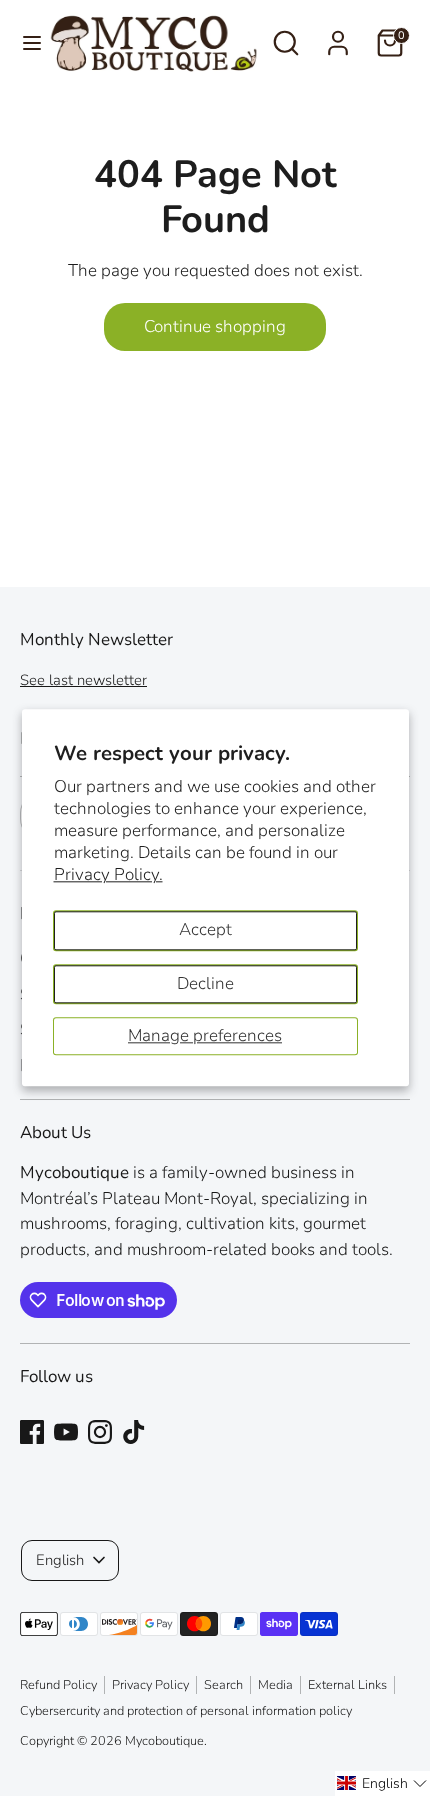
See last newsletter (83, 680)
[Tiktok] (134, 1432)
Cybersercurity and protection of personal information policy (186, 1711)
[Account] (338, 35)
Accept (205, 929)
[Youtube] (66, 1432)
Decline (205, 983)
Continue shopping (215, 326)
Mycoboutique (164, 1741)
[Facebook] (32, 1432)
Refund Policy (58, 1685)
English (60, 1560)
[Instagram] (100, 1432)
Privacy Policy (150, 1685)
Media (275, 1685)
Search (223, 1685)
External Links (347, 1685)
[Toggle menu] (25, 43)
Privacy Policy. (108, 874)
